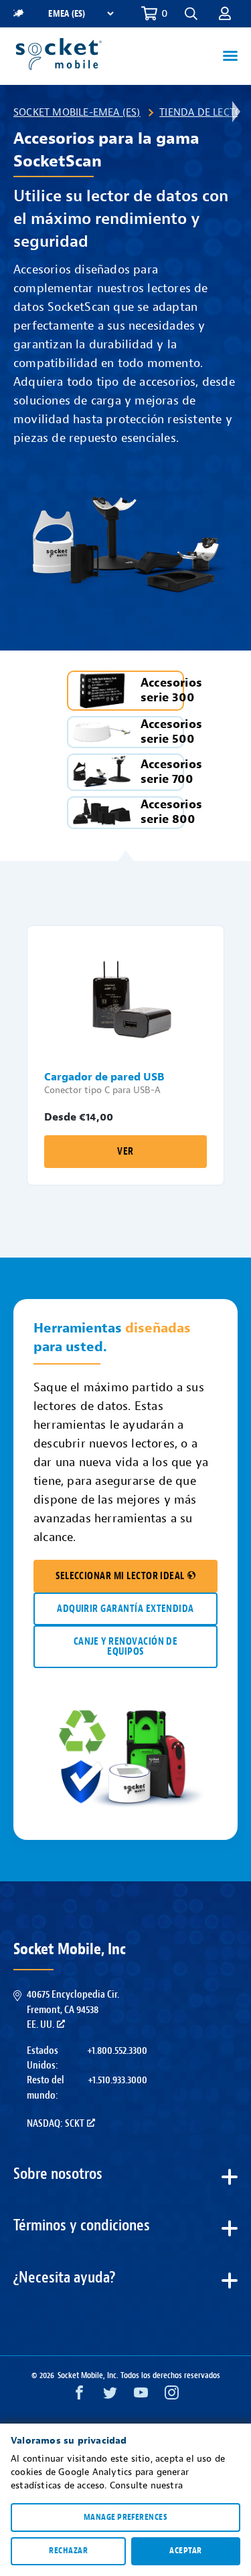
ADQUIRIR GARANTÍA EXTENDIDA (125, 1609)
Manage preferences (125, 2517)
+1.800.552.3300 (117, 2051)
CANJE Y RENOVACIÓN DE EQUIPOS (126, 1647)
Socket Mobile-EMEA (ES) (77, 112)
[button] (225, 13)
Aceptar (185, 2551)
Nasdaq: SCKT (56, 2123)
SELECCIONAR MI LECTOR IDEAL (120, 1576)
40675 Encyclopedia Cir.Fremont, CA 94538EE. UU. (73, 2009)
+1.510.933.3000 (117, 2080)
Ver (125, 1152)
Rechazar (68, 2551)
